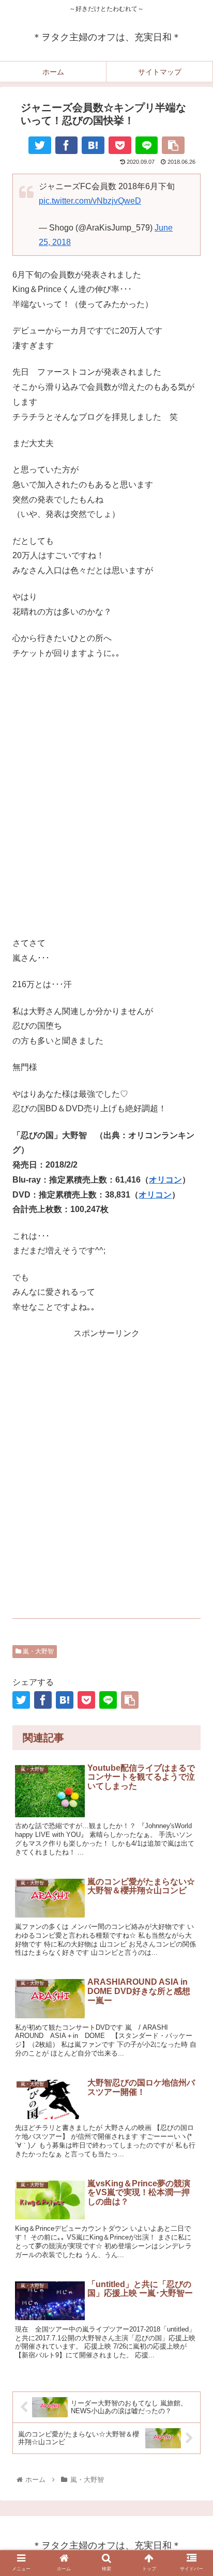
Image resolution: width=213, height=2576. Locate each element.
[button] (192, 1871)
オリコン (165, 1180)
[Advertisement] (106, 799)
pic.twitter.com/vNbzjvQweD (90, 201)
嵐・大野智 (37, 1651)
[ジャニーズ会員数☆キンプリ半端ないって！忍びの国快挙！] (93, 145)
